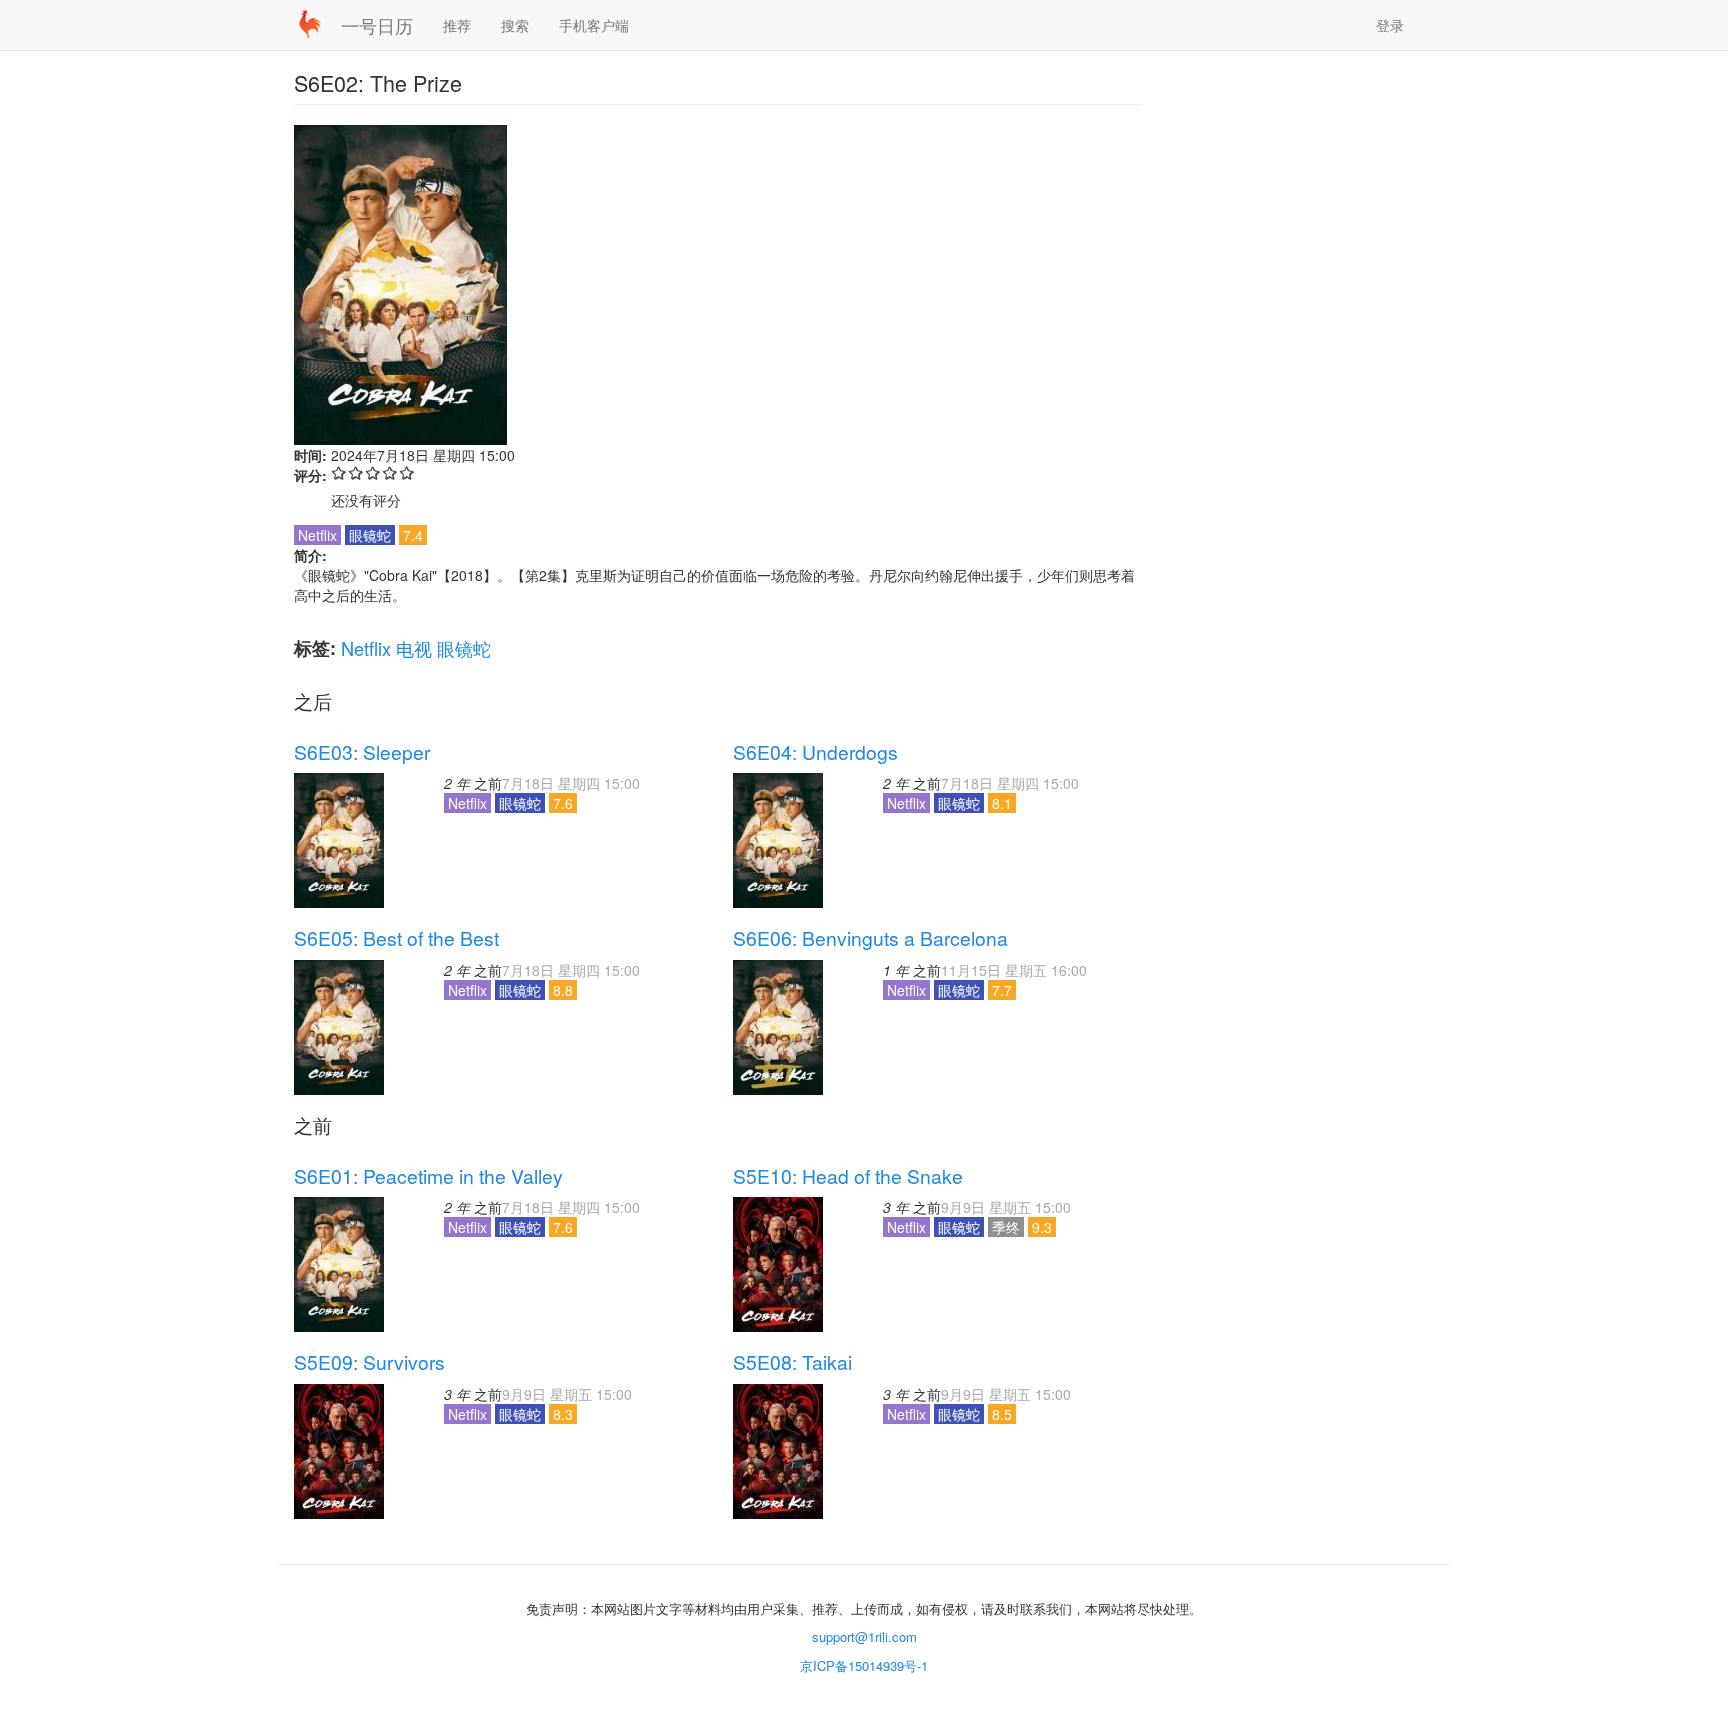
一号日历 (377, 25)
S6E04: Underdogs (815, 752)
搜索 (515, 25)
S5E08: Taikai (792, 1362)
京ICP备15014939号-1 (864, 1665)
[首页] (317, 24)
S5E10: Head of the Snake (848, 1176)
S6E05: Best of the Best (396, 938)
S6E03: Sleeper (362, 752)
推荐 (457, 25)
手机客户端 (594, 25)
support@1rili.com (864, 1636)
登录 (1390, 25)
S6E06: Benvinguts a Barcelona (870, 938)
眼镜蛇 (464, 648)
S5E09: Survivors (369, 1362)
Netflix (366, 648)
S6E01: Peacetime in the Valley (428, 1176)
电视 (414, 648)
